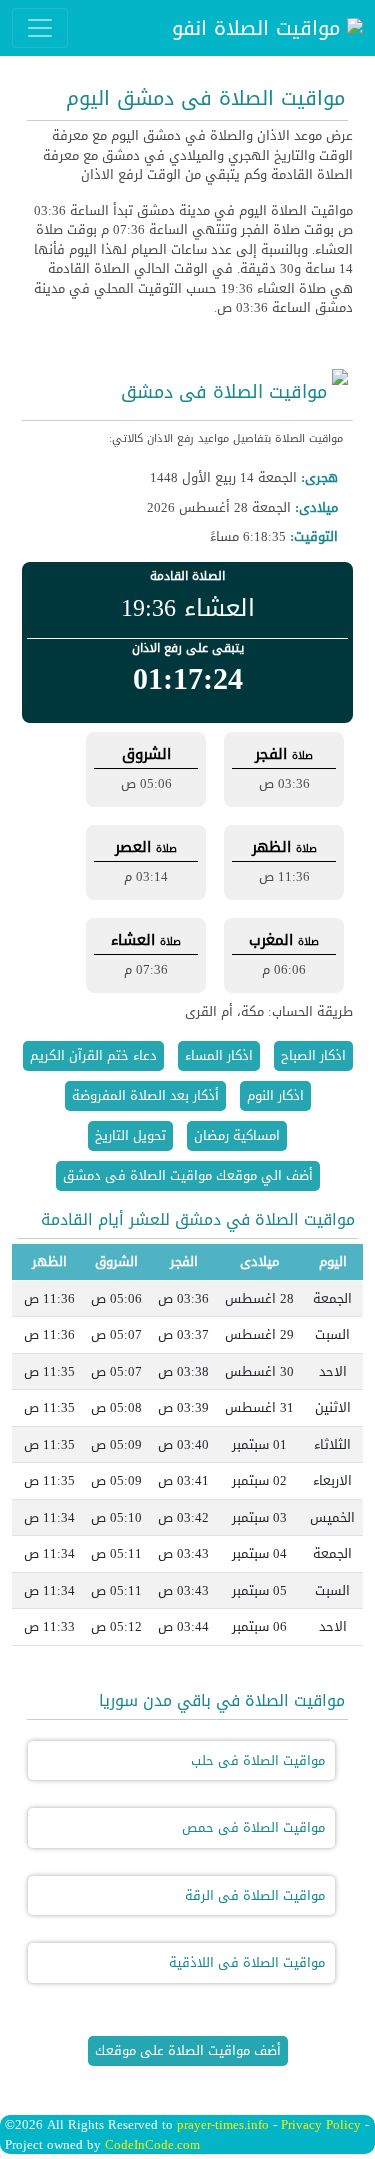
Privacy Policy (321, 2124)
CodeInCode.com (152, 2144)
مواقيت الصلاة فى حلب (258, 1760)
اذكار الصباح (313, 1055)
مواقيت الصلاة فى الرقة (255, 1895)
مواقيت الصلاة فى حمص (253, 1827)
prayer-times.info (223, 2124)
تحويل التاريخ (130, 1135)
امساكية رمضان (237, 1135)
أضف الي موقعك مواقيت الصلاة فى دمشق (188, 1175)
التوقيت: (314, 537)
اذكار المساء (219, 1055)
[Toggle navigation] (40, 28)
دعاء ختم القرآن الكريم (93, 1055)
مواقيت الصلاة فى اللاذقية (247, 1962)
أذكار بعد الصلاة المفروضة (145, 1095)
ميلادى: (316, 508)
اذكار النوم (275, 1095)
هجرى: (319, 478)
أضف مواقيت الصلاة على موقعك (188, 2050)
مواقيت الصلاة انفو (259, 28)
